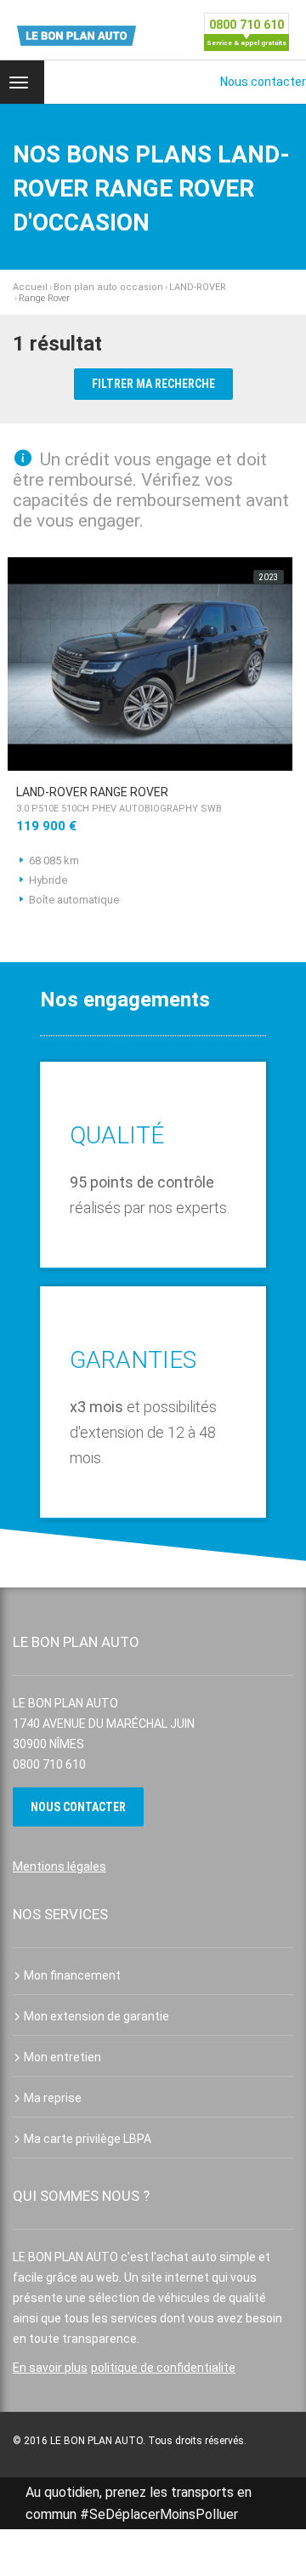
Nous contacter (263, 82)
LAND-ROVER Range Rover (119, 800)
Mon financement (72, 1975)
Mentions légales (59, 1866)
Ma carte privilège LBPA (88, 2139)
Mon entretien (62, 2057)
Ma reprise (53, 2098)
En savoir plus (50, 2368)
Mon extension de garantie (96, 2016)
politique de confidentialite (163, 2368)
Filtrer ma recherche (153, 384)
